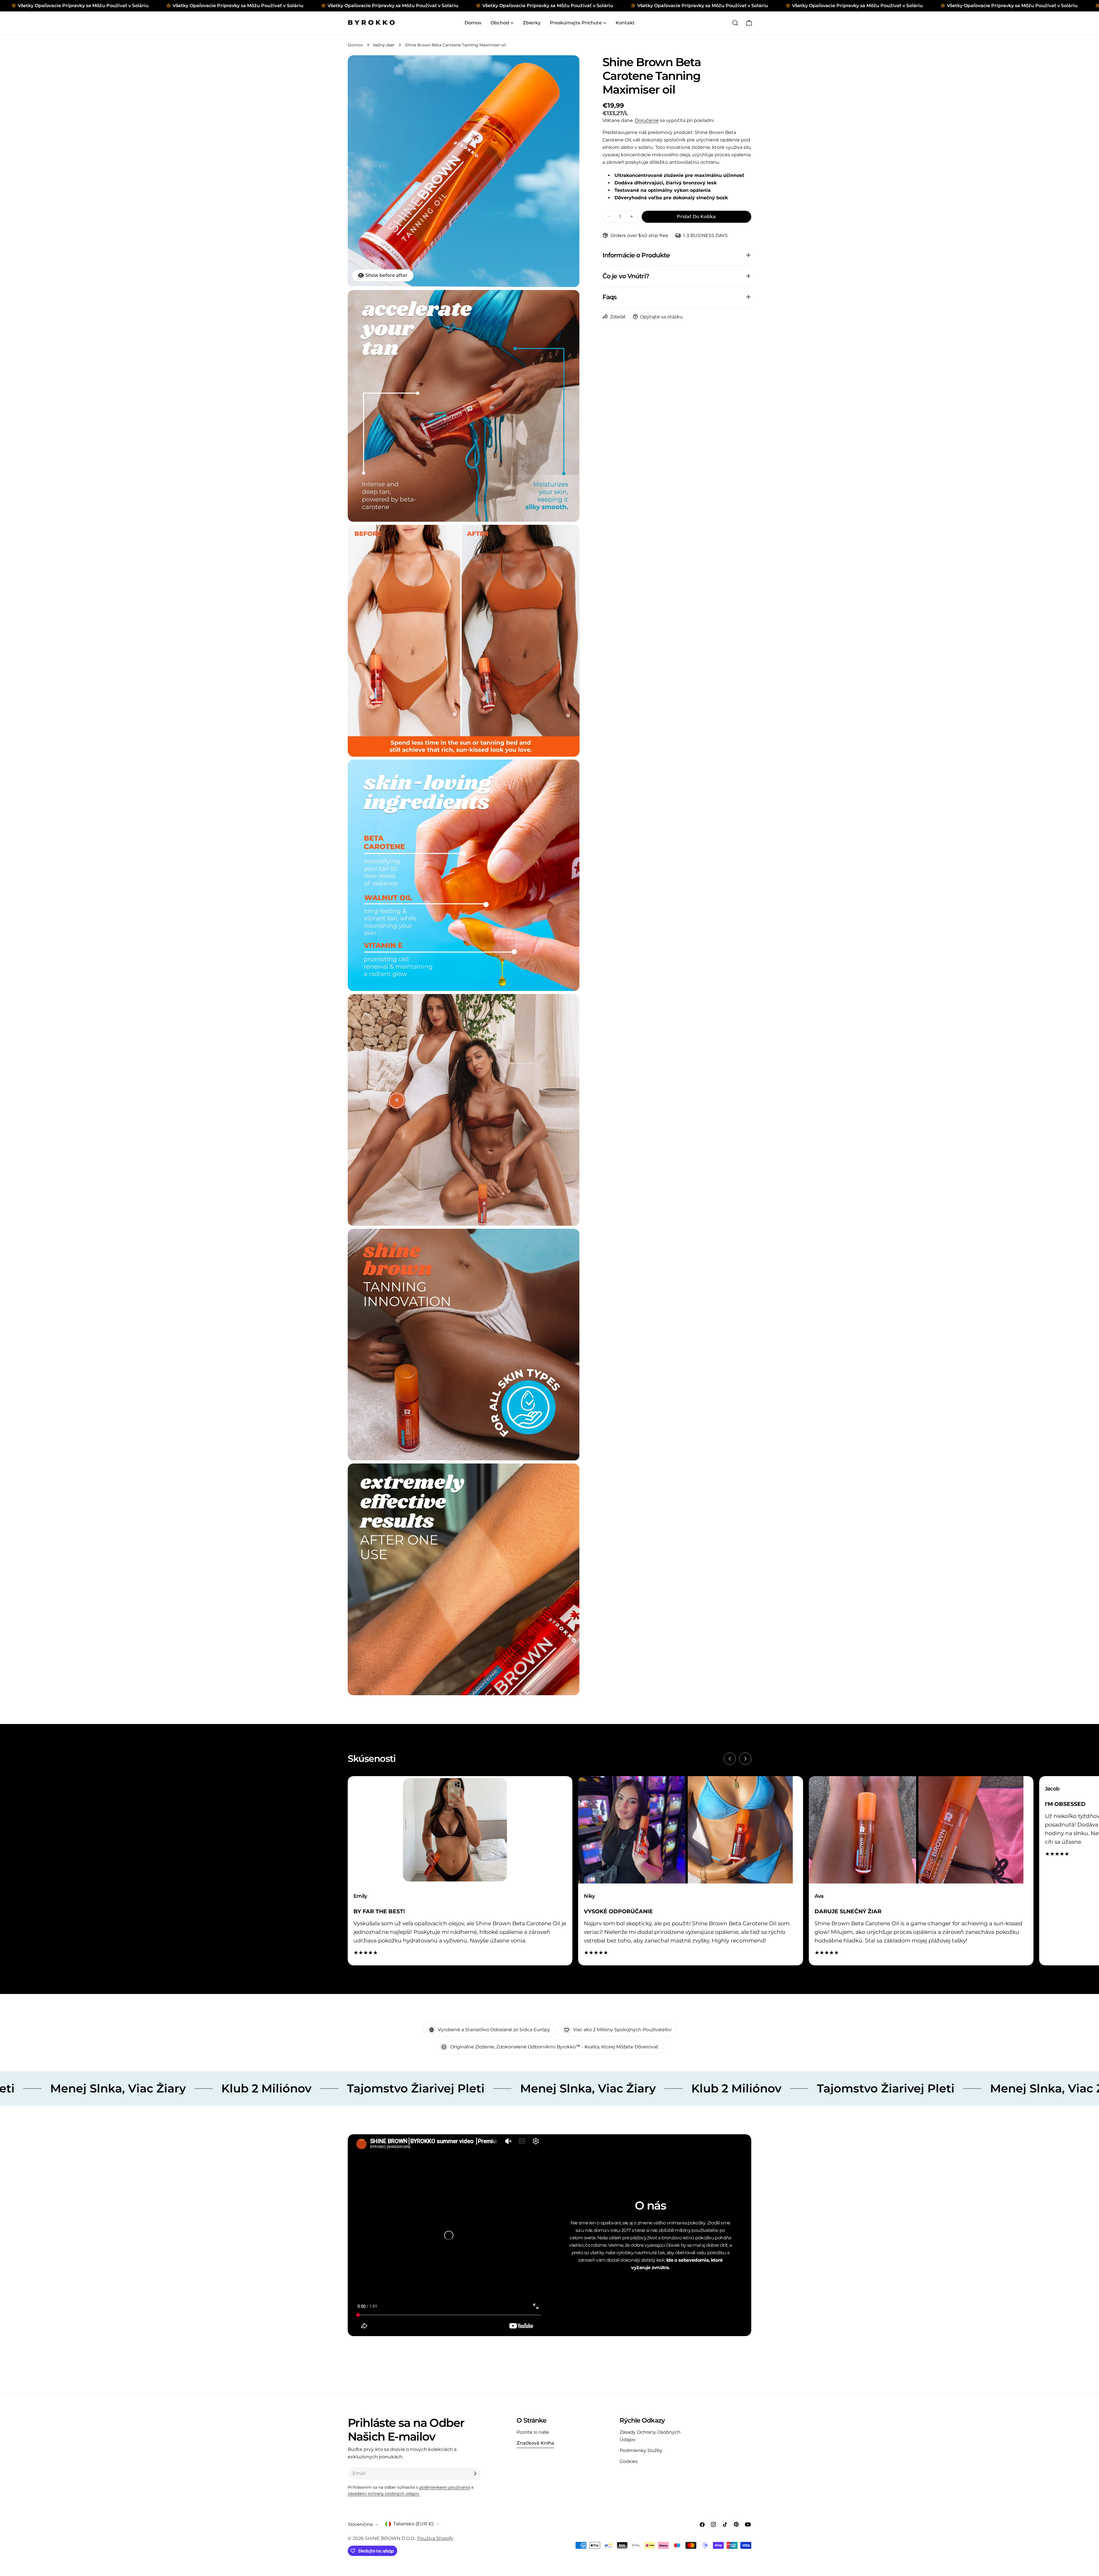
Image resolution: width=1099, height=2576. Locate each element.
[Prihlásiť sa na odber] (475, 2474)
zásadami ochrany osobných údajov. (384, 2494)
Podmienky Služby (641, 2450)
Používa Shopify (435, 2538)
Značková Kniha (535, 2443)
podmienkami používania (445, 2487)
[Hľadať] (735, 23)
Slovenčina (360, 2524)
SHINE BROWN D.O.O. (390, 2538)
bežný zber (384, 45)
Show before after (387, 275)
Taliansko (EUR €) (413, 2524)
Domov (355, 45)
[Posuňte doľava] (730, 1759)
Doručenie (647, 120)
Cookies (629, 2461)
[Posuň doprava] (745, 1759)
